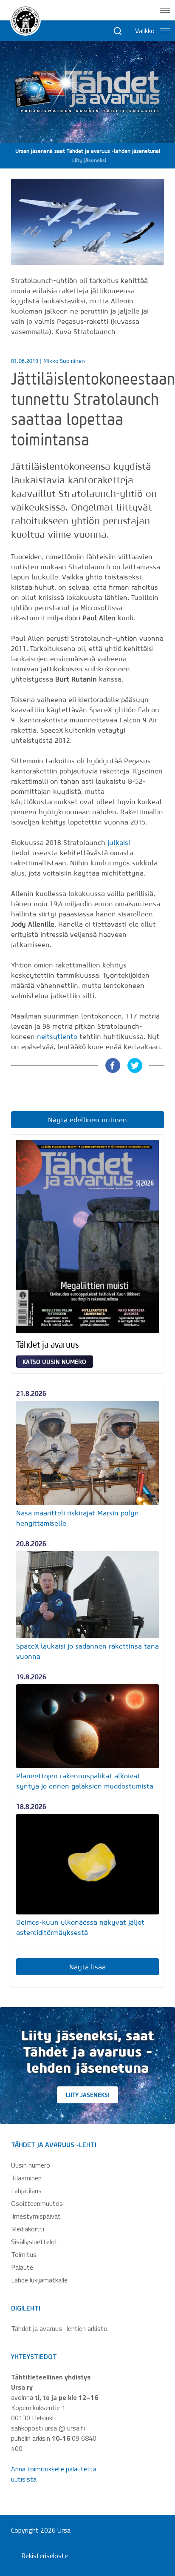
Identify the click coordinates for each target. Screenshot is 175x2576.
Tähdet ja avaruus (48, 1344)
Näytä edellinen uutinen (87, 1120)
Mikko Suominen (64, 361)
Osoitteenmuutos (37, 2203)
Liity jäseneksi (88, 2095)
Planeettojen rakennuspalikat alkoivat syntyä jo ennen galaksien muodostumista (85, 1781)
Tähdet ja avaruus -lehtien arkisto (59, 2328)
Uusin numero (31, 2165)
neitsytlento (57, 1036)
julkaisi (119, 842)
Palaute (22, 2267)
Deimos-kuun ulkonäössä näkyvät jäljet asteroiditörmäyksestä (80, 1927)
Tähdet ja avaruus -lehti (54, 2145)
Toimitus (24, 2254)
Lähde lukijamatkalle (39, 2280)
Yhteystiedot (34, 2356)
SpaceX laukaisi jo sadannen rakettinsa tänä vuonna (87, 1651)
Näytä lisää (87, 1967)
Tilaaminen (26, 2178)
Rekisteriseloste (45, 2556)
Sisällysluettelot (34, 2242)
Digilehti (26, 2308)
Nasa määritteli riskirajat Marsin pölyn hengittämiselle (78, 1518)
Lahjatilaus (26, 2191)
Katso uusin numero (54, 1362)
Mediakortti (28, 2229)
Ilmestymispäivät (36, 2216)
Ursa (64, 2530)
